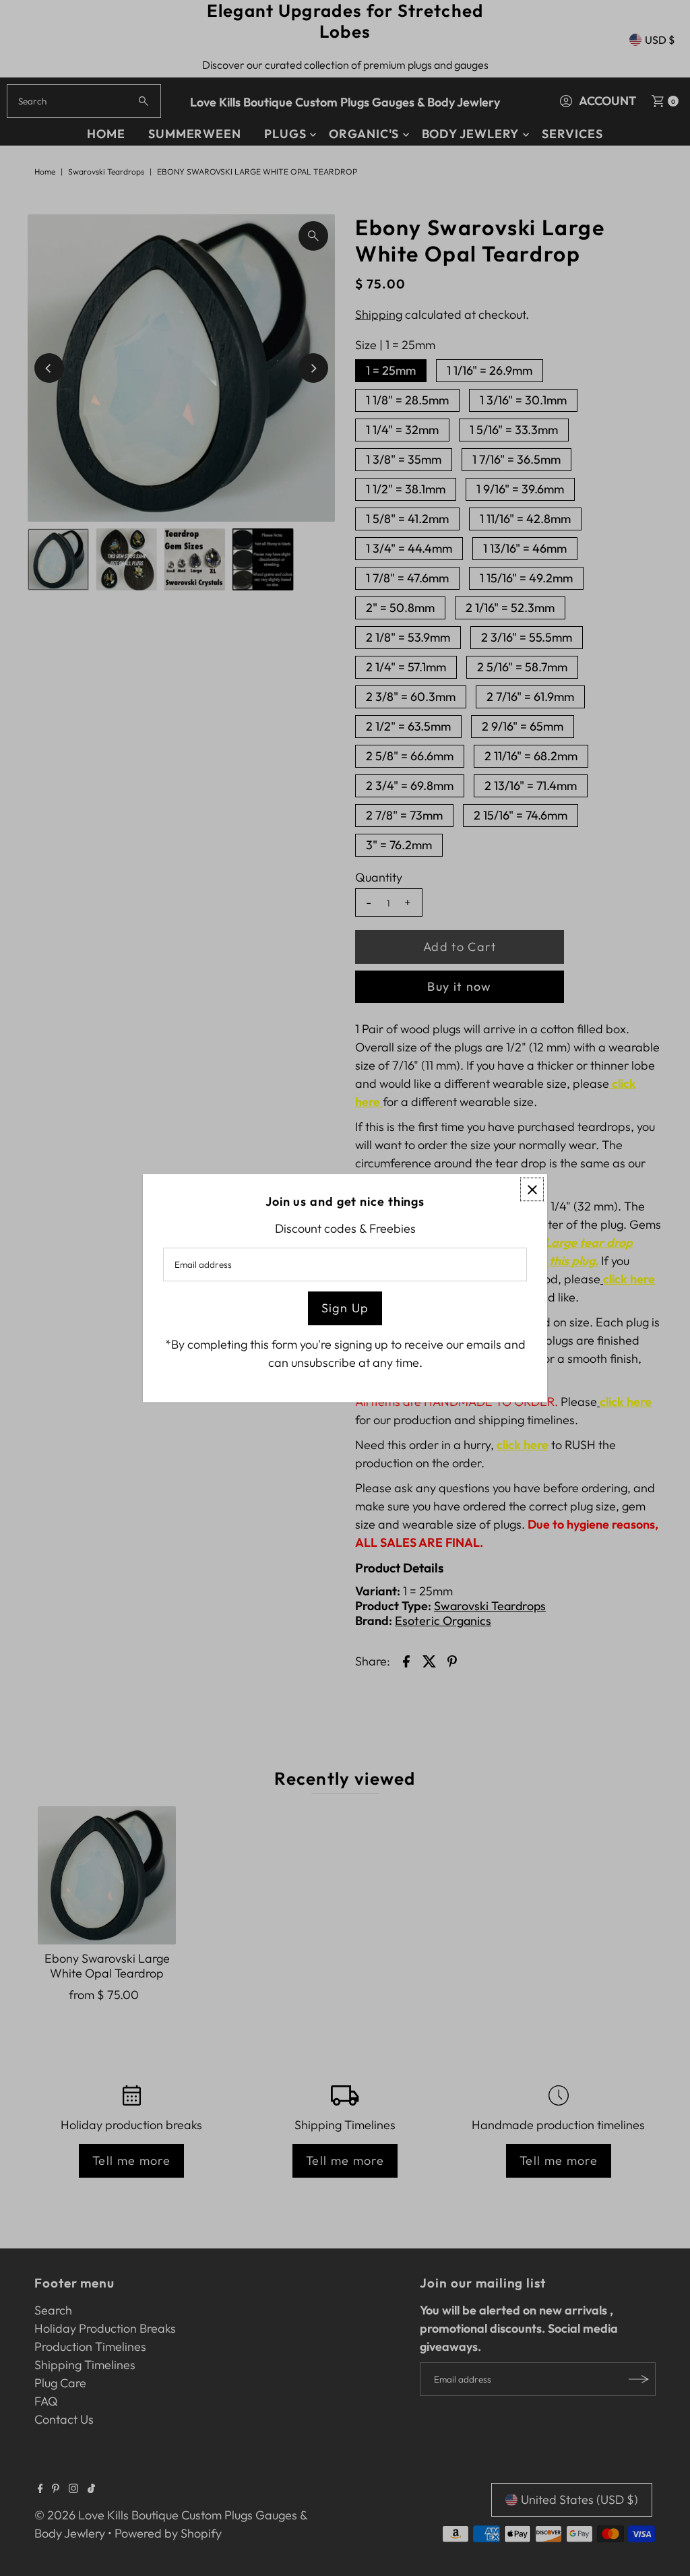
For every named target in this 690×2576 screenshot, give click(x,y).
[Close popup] (532, 1189)
